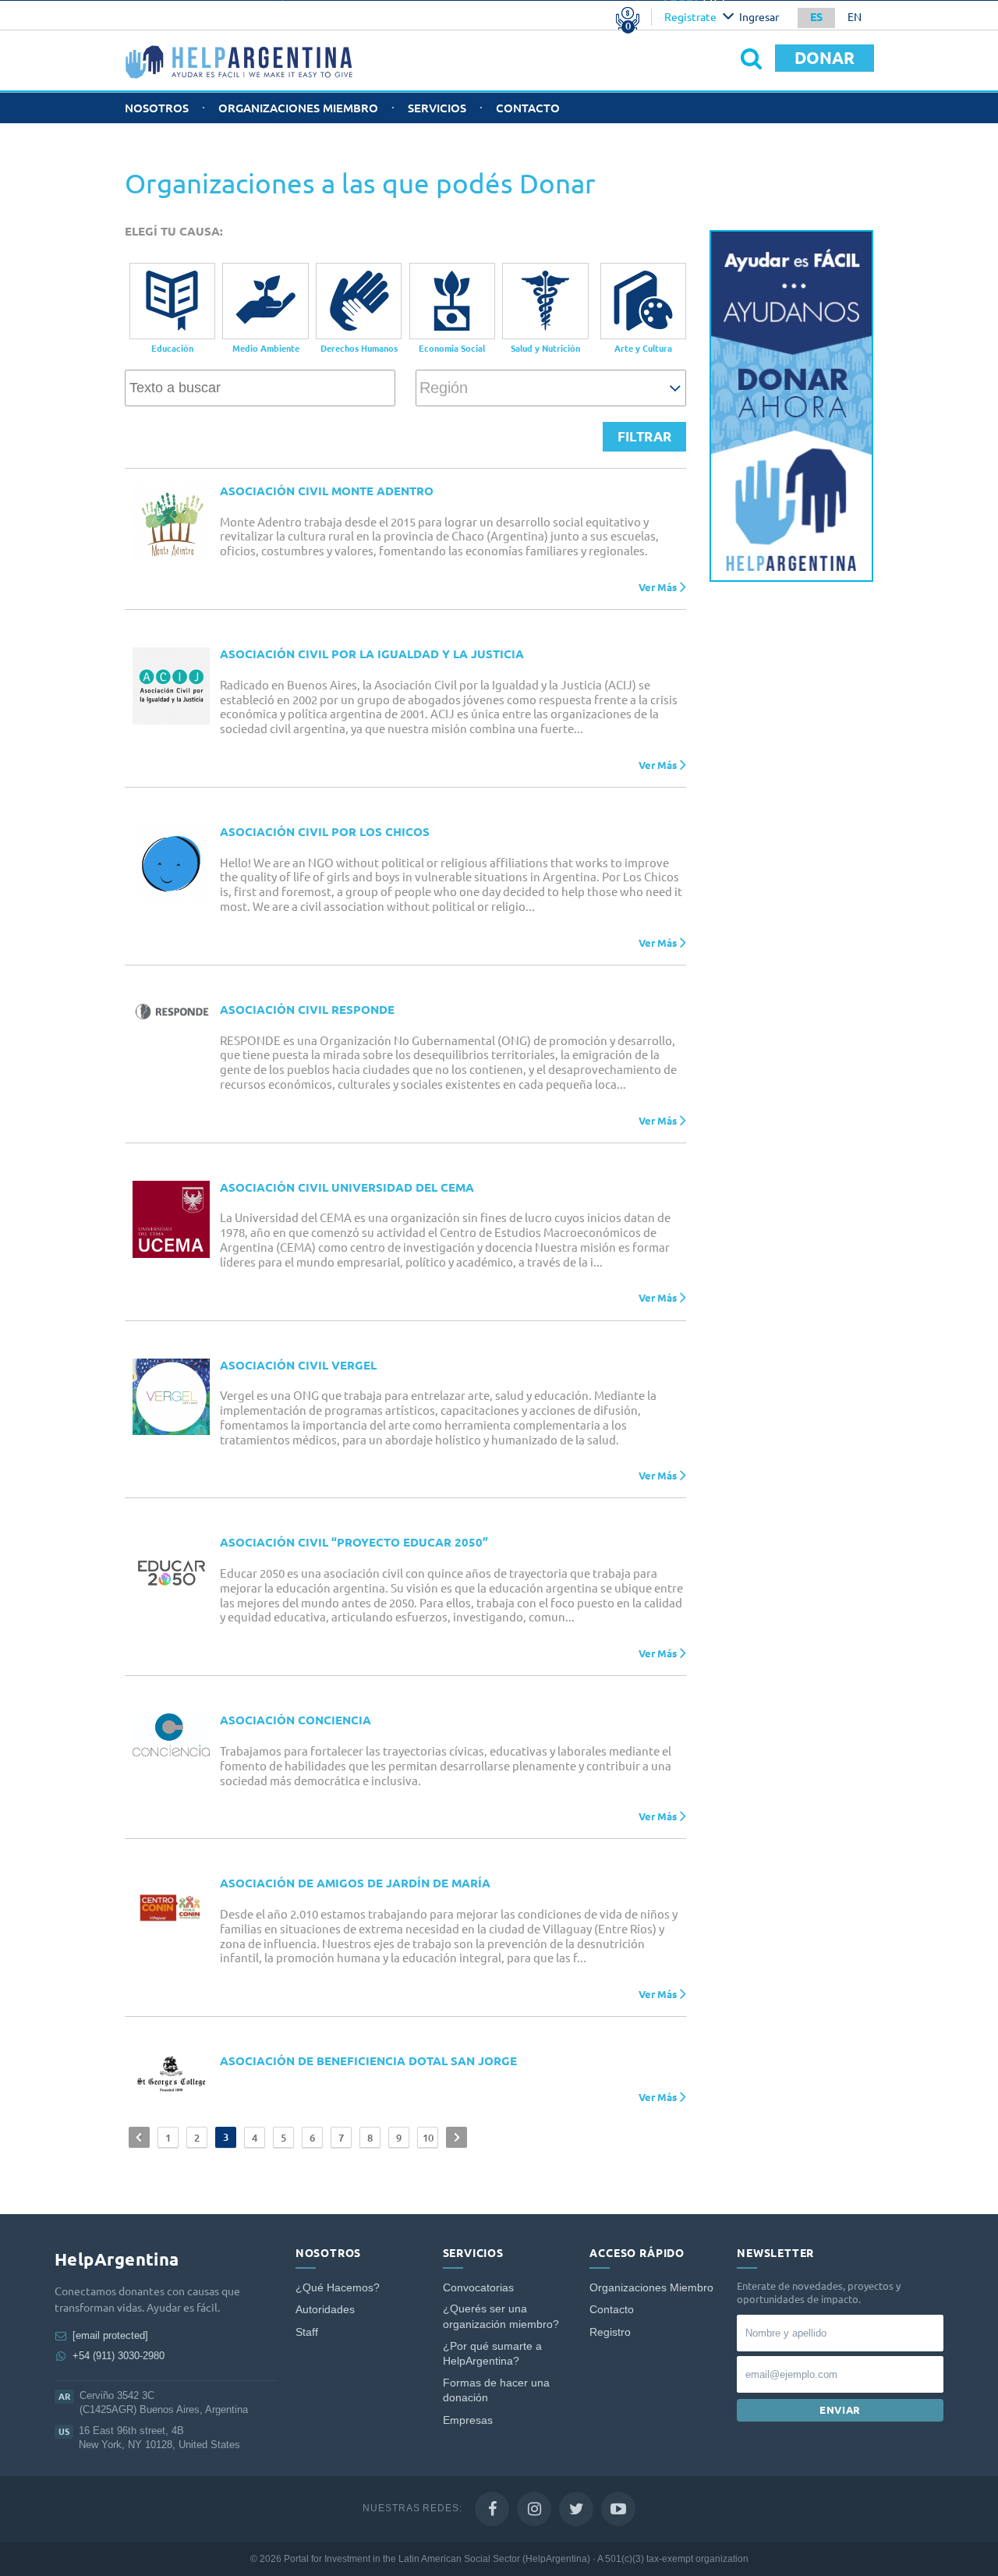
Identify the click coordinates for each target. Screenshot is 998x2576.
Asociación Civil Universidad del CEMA (347, 1187)
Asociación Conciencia (296, 1720)
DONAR (825, 58)
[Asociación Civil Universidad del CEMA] (171, 1219)
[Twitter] (576, 2509)
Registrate (690, 17)
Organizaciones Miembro (298, 108)
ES (816, 17)
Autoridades (325, 2310)
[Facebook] (492, 2509)
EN (855, 17)
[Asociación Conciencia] (171, 1734)
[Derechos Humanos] (359, 301)
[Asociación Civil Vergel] (171, 1397)
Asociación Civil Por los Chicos (325, 832)
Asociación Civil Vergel (298, 1365)
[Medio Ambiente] (265, 301)
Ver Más (658, 586)
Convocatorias (478, 2288)
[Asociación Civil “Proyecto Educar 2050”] (171, 1574)
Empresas (468, 2420)
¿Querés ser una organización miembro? (501, 2317)
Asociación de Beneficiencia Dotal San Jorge (368, 2061)
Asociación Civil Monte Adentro (327, 491)
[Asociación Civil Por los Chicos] (171, 864)
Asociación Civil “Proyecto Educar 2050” (354, 1542)
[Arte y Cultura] (643, 301)
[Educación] (172, 301)
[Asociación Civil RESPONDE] (171, 1012)
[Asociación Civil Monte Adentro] (171, 523)
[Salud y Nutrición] (545, 301)
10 (428, 2138)
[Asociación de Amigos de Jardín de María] (171, 1907)
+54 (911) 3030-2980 (119, 2356)
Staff (307, 2332)
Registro (610, 2332)
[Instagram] (534, 2509)
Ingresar (759, 17)
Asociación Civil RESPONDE (307, 1010)
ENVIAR (840, 2410)
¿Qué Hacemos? (338, 2288)
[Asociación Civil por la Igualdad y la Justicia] (171, 686)
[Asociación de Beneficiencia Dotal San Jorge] (171, 2075)
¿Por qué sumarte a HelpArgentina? (492, 2354)
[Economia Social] (452, 301)
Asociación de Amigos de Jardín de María (355, 1883)
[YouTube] (618, 2509)
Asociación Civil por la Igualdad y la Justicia (372, 654)
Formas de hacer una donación (496, 2391)
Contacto (528, 108)
